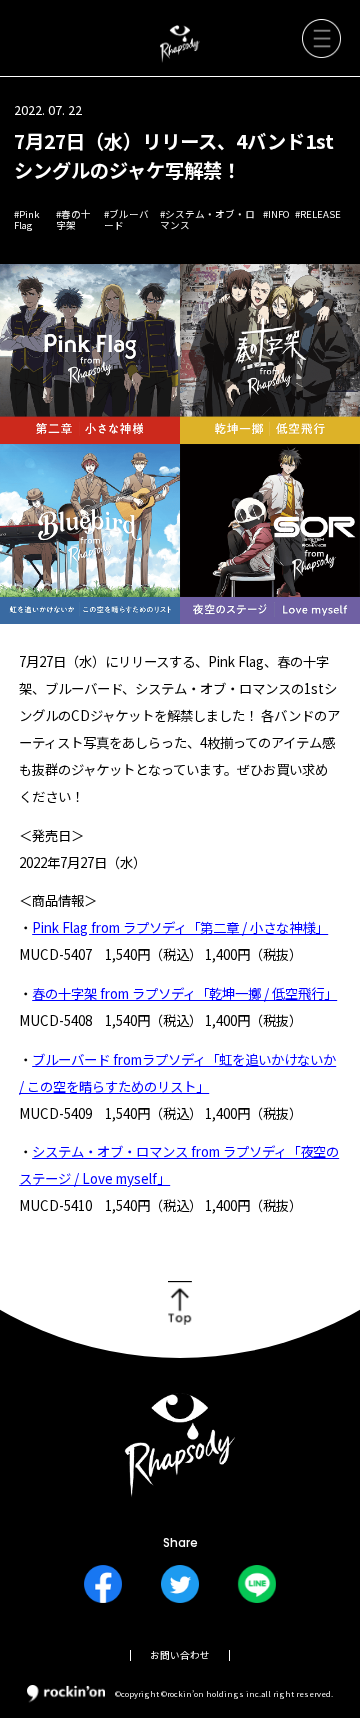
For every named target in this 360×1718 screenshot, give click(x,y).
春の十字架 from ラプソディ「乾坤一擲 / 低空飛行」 (184, 993)
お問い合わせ (180, 1655)
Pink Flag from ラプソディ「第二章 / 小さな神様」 (180, 927)
